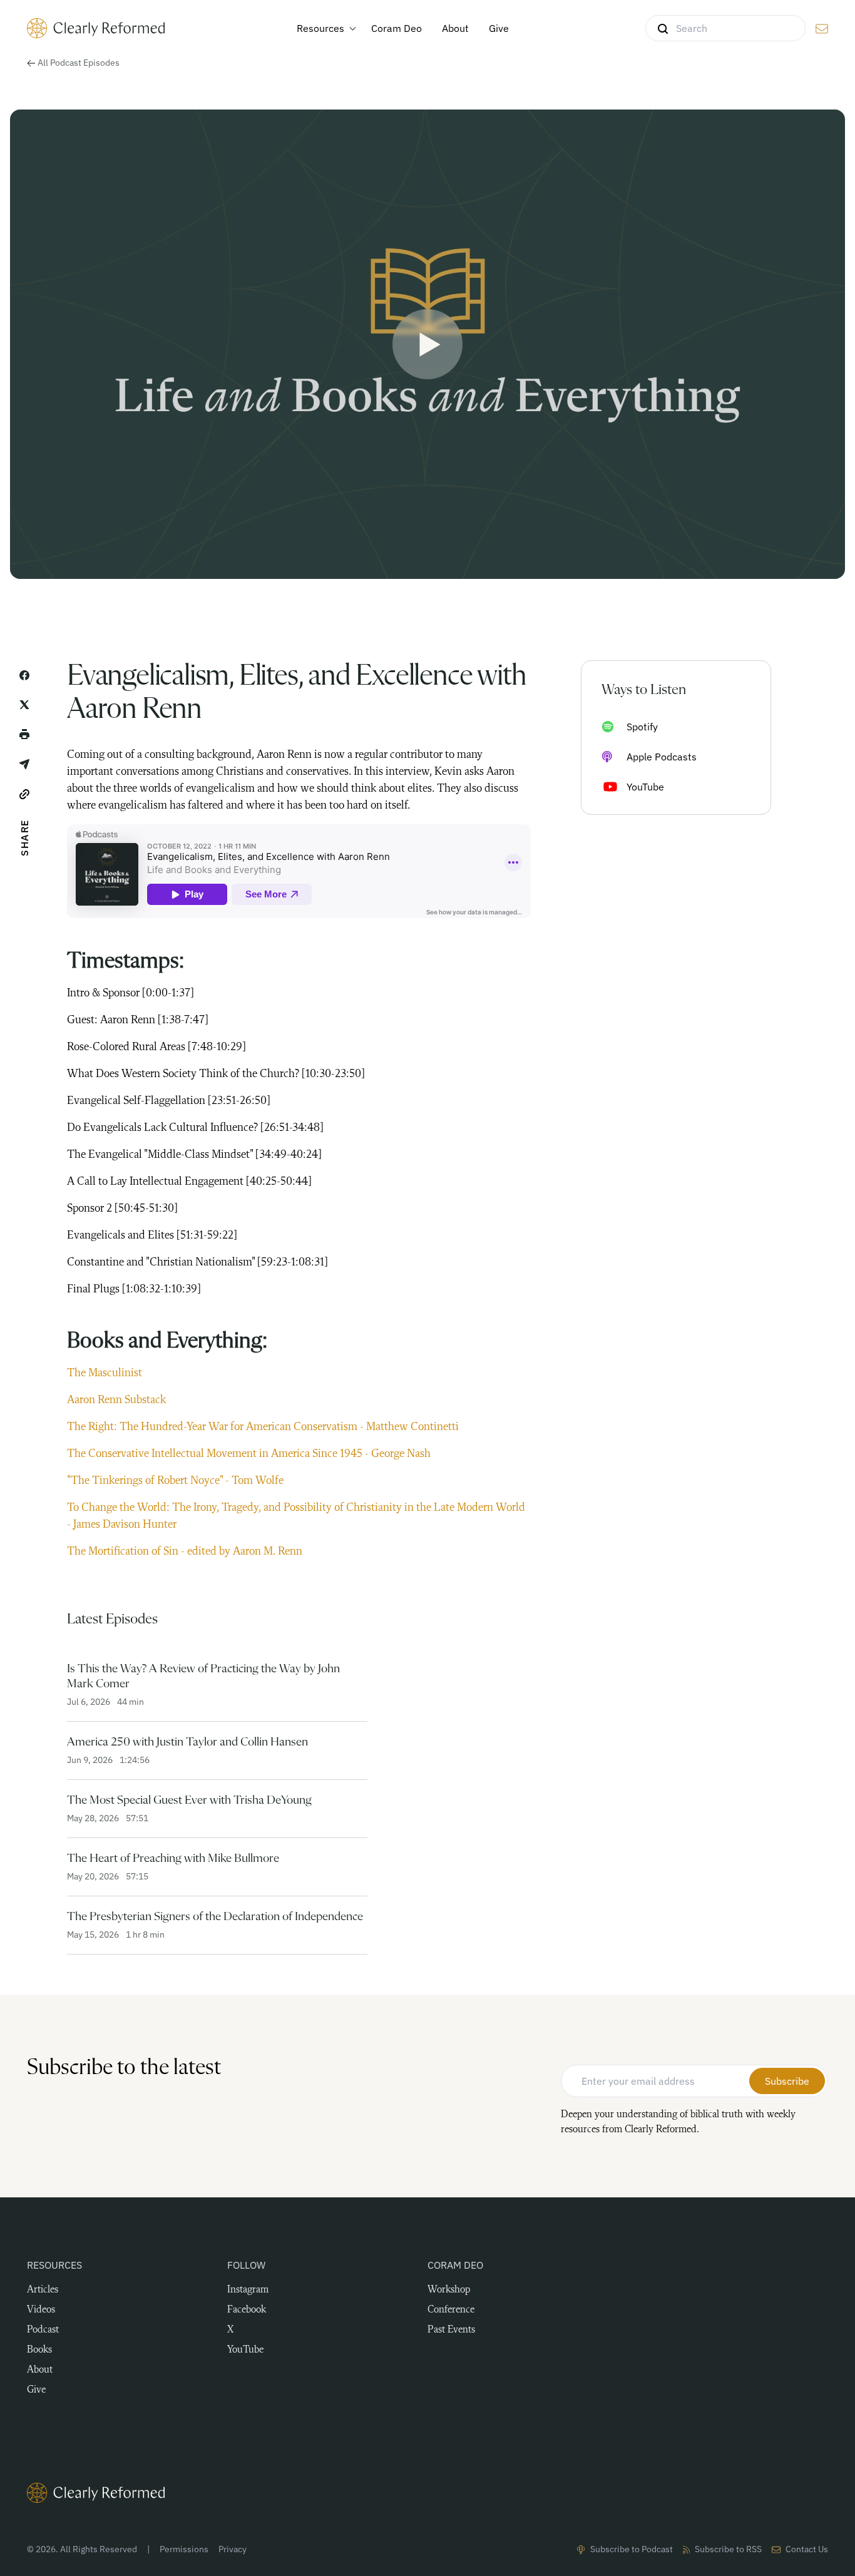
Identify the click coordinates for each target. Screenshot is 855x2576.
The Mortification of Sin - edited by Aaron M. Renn (185, 1551)
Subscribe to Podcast (632, 2549)
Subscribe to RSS (728, 2549)
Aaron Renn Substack (118, 1400)
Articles (43, 2290)
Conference (451, 2310)
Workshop (449, 2290)
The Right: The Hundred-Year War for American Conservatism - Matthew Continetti (263, 1427)
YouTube (645, 787)
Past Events (451, 2330)
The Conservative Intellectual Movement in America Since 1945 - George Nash (249, 1454)
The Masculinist (106, 1373)
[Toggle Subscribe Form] (822, 29)
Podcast (43, 2330)
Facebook (247, 2310)
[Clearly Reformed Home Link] (427, 2493)
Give (36, 2390)
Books (39, 2350)
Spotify (642, 727)
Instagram (248, 2290)
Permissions (184, 2549)
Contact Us (807, 2549)
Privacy (233, 2549)
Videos (41, 2310)
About (40, 2370)
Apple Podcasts (662, 757)
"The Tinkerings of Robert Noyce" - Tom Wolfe (175, 1481)
